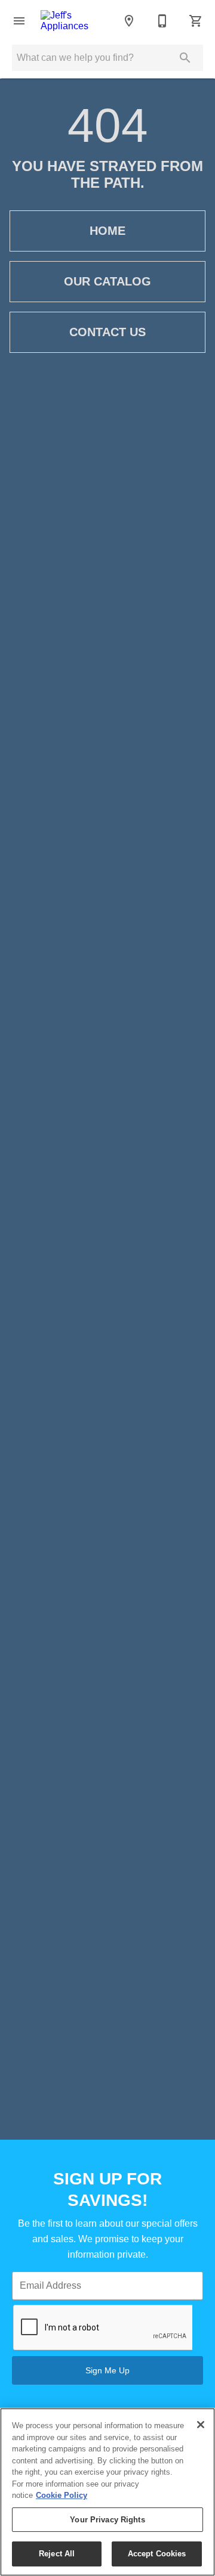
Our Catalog (107, 281)
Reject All (57, 2554)
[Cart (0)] (196, 21)
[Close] (201, 2425)
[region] (107, 2492)
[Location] (129, 21)
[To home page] (74, 21)
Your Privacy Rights (107, 2520)
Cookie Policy (62, 2495)
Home (107, 231)
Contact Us (107, 332)
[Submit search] (185, 58)
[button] (19, 21)
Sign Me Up (107, 2370)
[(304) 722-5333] (162, 21)
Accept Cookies (157, 2554)
